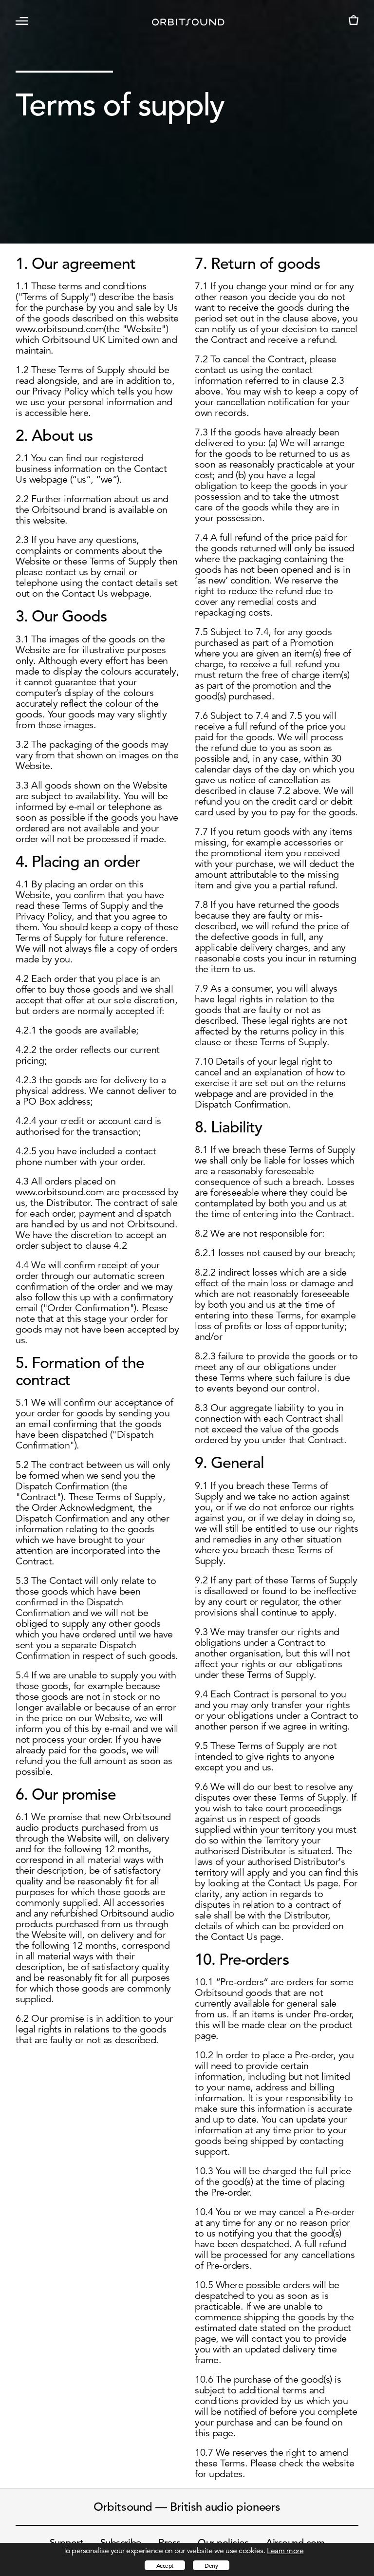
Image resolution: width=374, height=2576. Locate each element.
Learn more (285, 2551)
